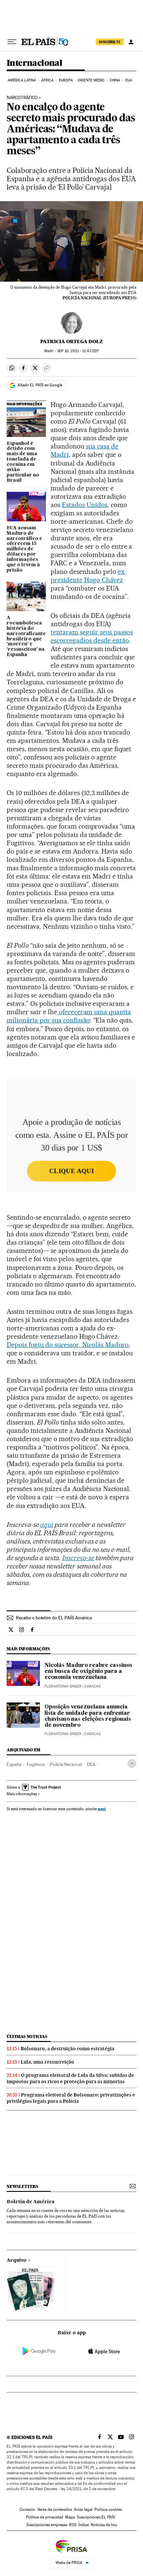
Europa (66, 80)
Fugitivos (36, 1764)
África (48, 80)
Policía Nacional (66, 1764)
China (115, 80)
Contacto (27, 2509)
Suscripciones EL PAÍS (96, 2517)
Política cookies (108, 2509)
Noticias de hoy (104, 2525)
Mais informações (22, 1794)
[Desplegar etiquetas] (132, 1763)
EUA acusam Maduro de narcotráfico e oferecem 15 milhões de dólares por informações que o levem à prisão (24, 549)
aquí (102, 1809)
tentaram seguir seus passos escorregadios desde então (92, 636)
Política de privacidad (45, 2517)
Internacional (34, 63)
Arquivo (17, 2260)
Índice (84, 2525)
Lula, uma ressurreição (47, 2062)
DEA (91, 1764)
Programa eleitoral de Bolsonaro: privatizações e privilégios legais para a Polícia (71, 2098)
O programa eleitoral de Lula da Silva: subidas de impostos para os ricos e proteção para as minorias (70, 2078)
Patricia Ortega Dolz (71, 341)
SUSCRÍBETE (110, 42)
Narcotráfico (22, 98)
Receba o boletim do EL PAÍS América (54, 1618)
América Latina (22, 80)
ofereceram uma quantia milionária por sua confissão (69, 1016)
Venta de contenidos (55, 2509)
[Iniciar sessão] (131, 42)
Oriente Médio (91, 80)
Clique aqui (71, 1171)
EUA (129, 80)
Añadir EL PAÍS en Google (40, 385)
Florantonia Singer (63, 1686)
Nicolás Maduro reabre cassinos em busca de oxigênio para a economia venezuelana (88, 1672)
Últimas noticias (27, 2036)
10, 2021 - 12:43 (78, 351)
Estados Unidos (85, 505)
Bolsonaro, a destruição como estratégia (68, 2049)
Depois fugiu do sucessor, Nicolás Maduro (68, 1345)
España (14, 1764)
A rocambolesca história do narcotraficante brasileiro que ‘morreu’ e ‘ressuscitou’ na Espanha (26, 636)
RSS (73, 2525)
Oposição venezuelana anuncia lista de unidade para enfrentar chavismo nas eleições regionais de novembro (88, 1716)
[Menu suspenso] (12, 42)
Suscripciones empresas (47, 2525)
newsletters (22, 2186)
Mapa (70, 2517)
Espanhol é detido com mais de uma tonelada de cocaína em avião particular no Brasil (23, 462)
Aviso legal (83, 2509)
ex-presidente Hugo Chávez (89, 576)
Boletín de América (31, 2202)
